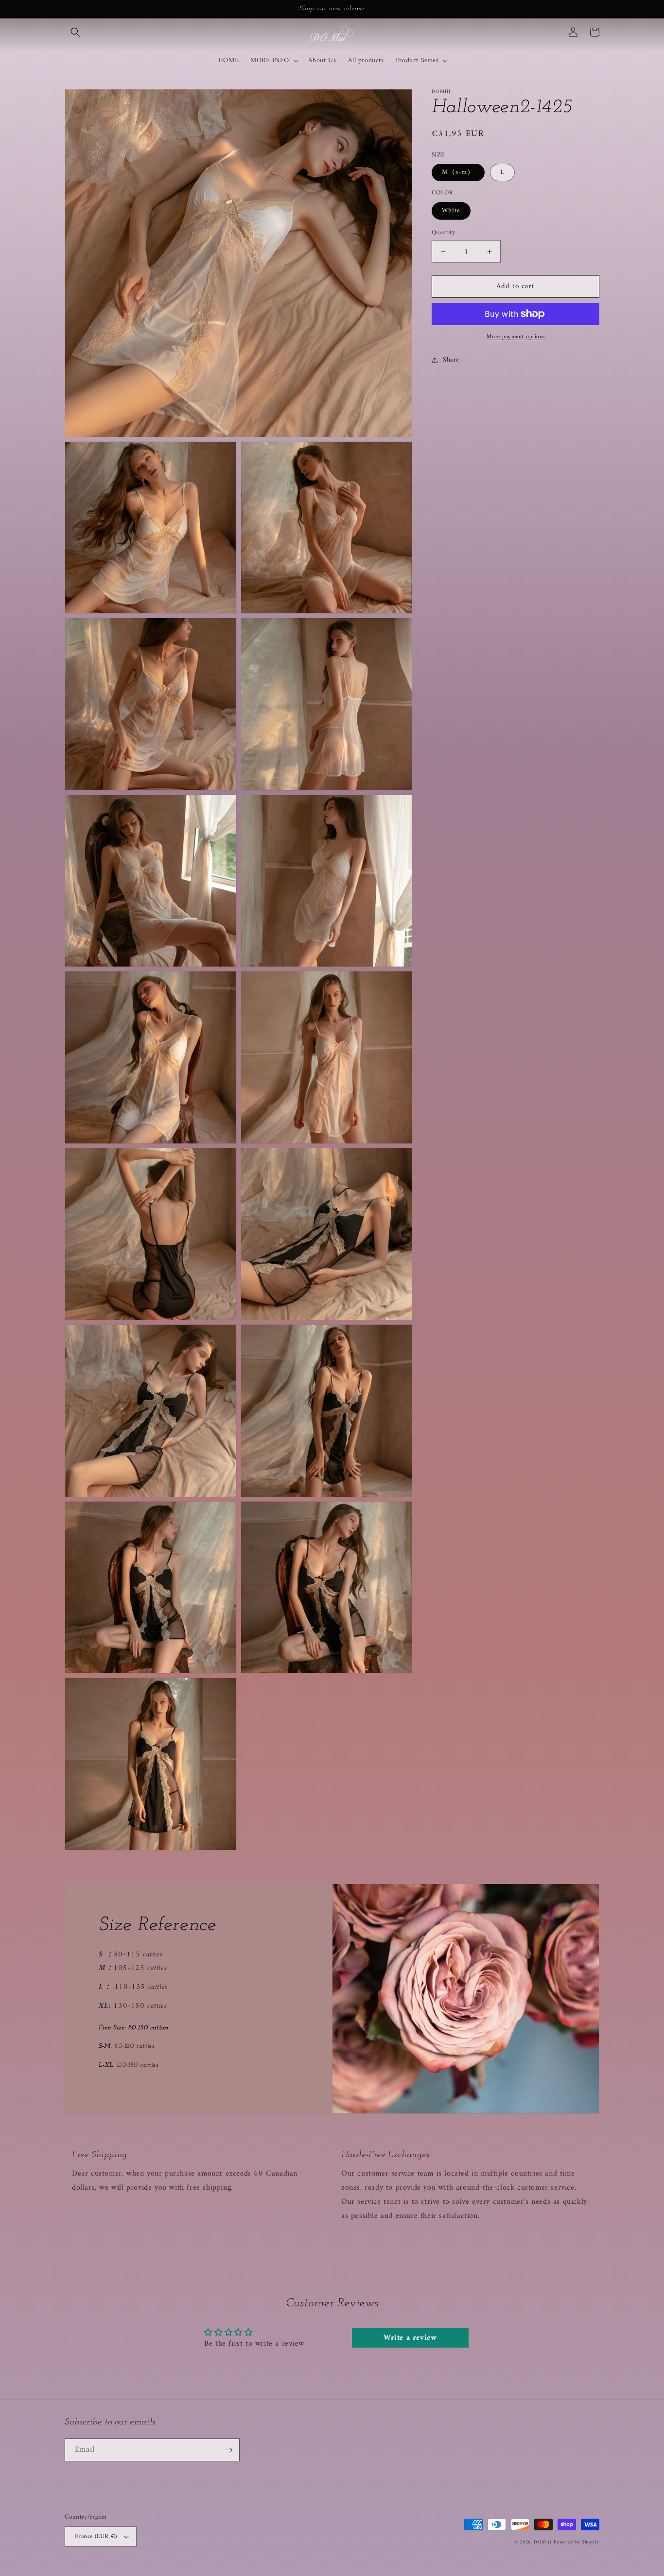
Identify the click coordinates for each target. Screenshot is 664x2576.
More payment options (516, 337)
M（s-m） (458, 172)
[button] (75, 32)
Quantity (443, 233)
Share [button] (451, 360)
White (451, 211)
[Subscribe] (228, 2450)
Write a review (410, 2338)
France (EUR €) (96, 2536)
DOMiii (542, 2542)
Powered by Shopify (577, 2542)
